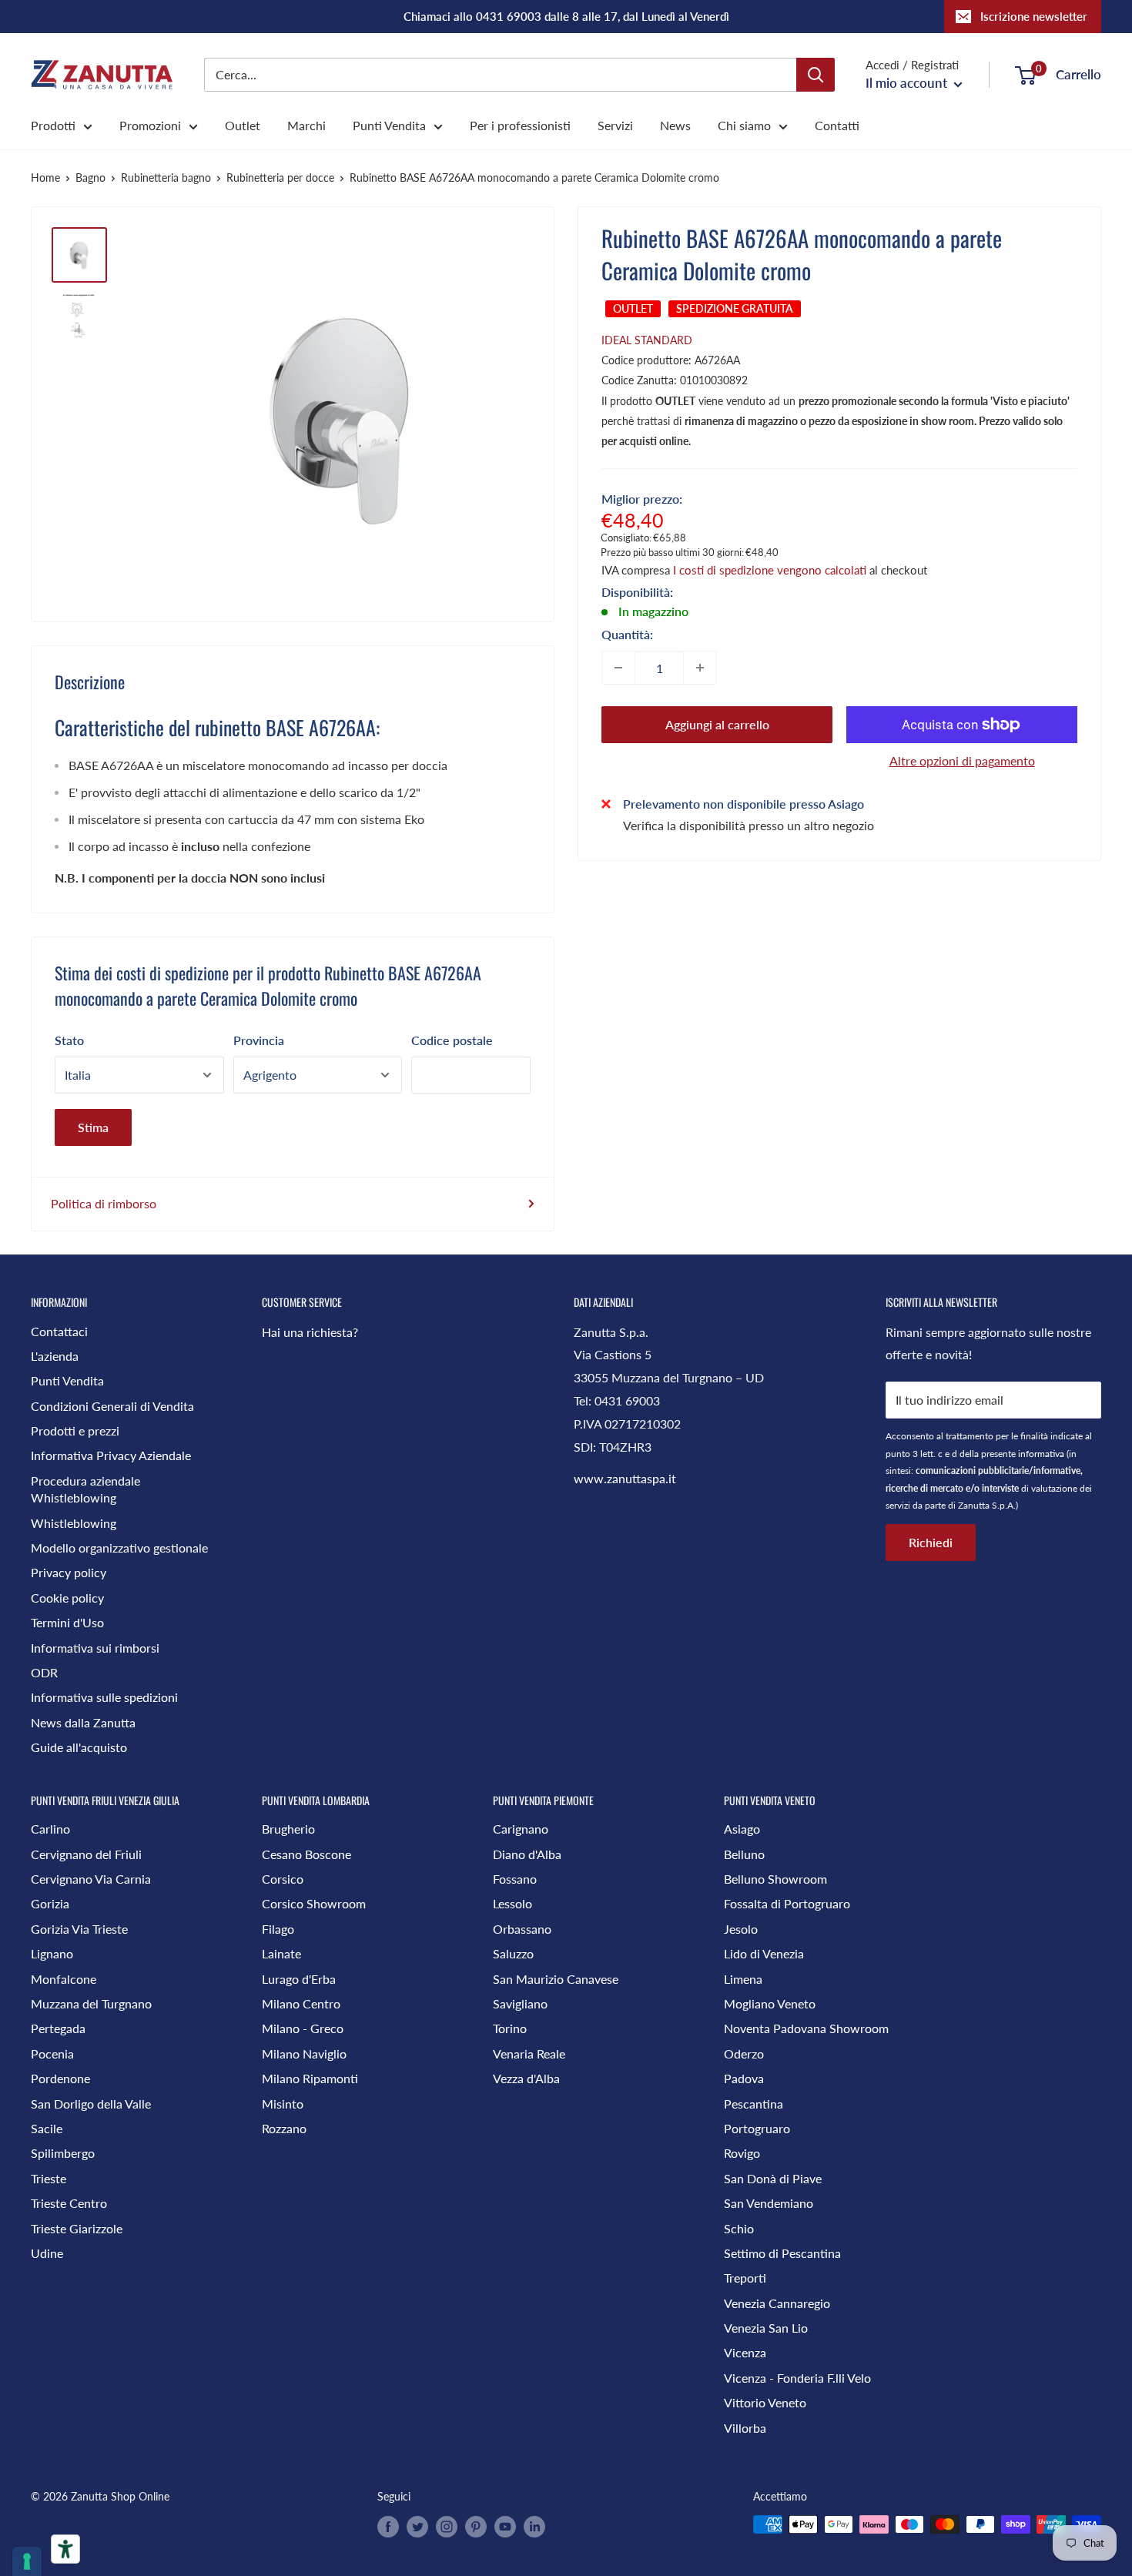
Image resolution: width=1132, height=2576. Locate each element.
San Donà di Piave (773, 2178)
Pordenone (60, 2078)
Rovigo (742, 2153)
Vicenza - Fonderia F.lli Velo (797, 2378)
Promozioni (150, 125)
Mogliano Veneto (770, 2003)
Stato (69, 1040)
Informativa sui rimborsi (95, 1648)
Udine (47, 2253)
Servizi (615, 125)
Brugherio (288, 1829)
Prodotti (53, 125)
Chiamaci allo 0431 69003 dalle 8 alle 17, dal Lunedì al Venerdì (566, 16)
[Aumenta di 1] (700, 668)
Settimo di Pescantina (782, 2253)
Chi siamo (744, 125)
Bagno (90, 178)
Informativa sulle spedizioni (104, 1697)
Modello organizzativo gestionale (119, 1548)
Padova (744, 2078)
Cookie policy (67, 1598)
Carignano (521, 1829)
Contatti (837, 125)
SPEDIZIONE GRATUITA (735, 308)
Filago (278, 1929)
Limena (743, 1979)
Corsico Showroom (314, 1903)
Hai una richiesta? (310, 1332)
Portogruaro (757, 2128)
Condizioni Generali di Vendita (112, 1406)
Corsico (283, 1879)
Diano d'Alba (527, 1854)
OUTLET (633, 308)
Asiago (742, 1829)
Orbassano (522, 1929)
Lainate (281, 1953)
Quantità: (627, 634)
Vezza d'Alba (526, 2078)
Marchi (306, 125)
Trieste (49, 2178)
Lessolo (512, 1903)
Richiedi (931, 1542)
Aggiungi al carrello (717, 724)
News (675, 125)
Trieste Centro (69, 2203)
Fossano (515, 1879)
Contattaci (59, 1331)
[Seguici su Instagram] (447, 2526)
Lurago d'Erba (299, 1979)
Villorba (745, 2428)
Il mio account (908, 83)
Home (45, 178)
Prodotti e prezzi (75, 1430)
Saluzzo (513, 1953)
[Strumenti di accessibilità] (65, 2549)
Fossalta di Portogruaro (787, 1903)
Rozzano (284, 2128)
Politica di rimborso (104, 1203)
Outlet (243, 125)
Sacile (47, 2128)
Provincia (259, 1040)
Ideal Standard (647, 340)
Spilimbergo (63, 2153)
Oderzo (744, 2053)
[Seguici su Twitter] (417, 2526)
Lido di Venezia (764, 1953)
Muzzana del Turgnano (91, 2003)
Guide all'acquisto (79, 1747)
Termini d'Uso (67, 1622)
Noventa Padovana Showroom (806, 2028)
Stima (93, 1127)
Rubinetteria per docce (280, 178)
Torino (510, 2028)
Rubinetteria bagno (166, 178)
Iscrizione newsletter (1034, 16)
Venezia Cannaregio (777, 2303)
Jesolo (741, 1929)
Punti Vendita (389, 125)
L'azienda (55, 1356)
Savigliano (520, 2003)
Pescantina (754, 2104)
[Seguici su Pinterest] (476, 2526)
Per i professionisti (520, 125)
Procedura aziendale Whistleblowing (85, 1489)
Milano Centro (301, 2003)
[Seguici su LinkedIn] (534, 2526)
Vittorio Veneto (765, 2402)
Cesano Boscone (306, 1854)
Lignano (52, 1953)
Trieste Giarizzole (77, 2228)
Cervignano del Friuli (86, 1854)
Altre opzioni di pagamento (962, 760)
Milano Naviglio (304, 2053)
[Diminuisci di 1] (618, 668)
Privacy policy (69, 1572)
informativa (1041, 1454)
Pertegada (58, 2028)
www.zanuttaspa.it (625, 1478)
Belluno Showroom (775, 1879)
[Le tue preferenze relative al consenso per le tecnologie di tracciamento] (27, 2561)
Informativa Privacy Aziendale (111, 1455)
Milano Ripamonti (310, 2078)
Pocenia (52, 2053)
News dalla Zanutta (83, 1722)
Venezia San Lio (766, 2328)
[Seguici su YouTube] (505, 2526)
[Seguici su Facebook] (388, 2526)
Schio (739, 2228)
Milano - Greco (303, 2028)
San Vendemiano (769, 2203)
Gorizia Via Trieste (79, 1929)
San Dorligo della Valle (91, 2104)
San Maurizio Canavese (556, 1979)
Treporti (745, 2278)
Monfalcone (64, 1979)
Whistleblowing (74, 1523)
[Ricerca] (816, 75)
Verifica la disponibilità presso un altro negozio (749, 824)
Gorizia (50, 1903)
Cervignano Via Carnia (91, 1879)
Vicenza (745, 2352)
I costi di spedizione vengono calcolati (770, 570)
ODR (44, 1672)
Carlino (50, 1829)
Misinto (283, 2104)
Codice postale (452, 1040)
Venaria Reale (529, 2053)
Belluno (744, 1854)
